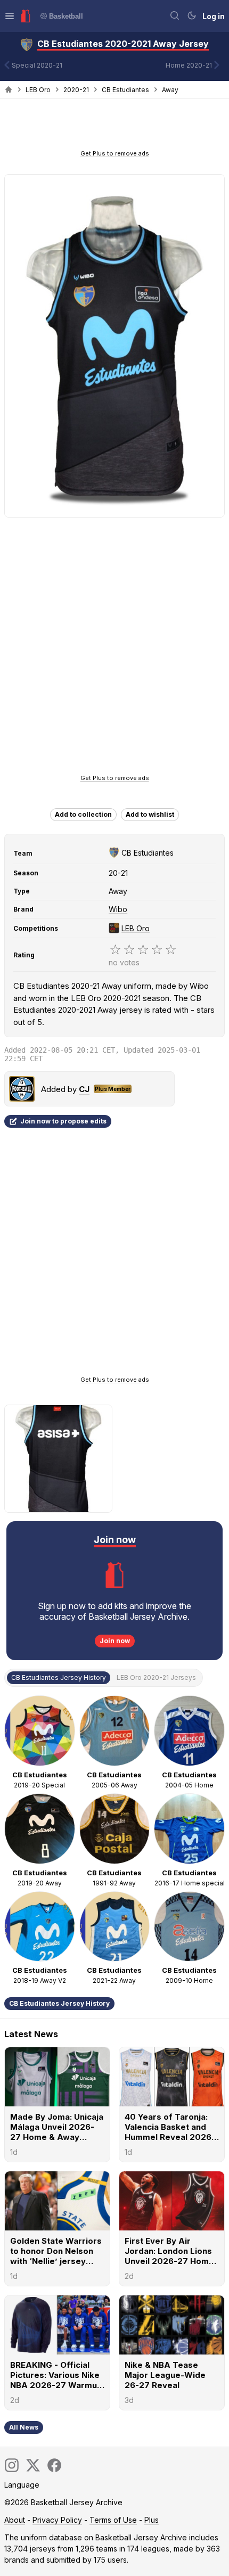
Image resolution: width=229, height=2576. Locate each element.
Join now (115, 1641)
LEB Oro (38, 90)
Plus (152, 2520)
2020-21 (76, 90)
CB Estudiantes (125, 90)
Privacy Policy (57, 2520)
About (15, 2520)
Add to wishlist (150, 814)
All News (24, 2427)
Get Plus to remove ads (115, 153)
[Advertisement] (114, 127)
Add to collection (83, 814)
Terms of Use (113, 2520)
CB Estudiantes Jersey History (59, 2003)
